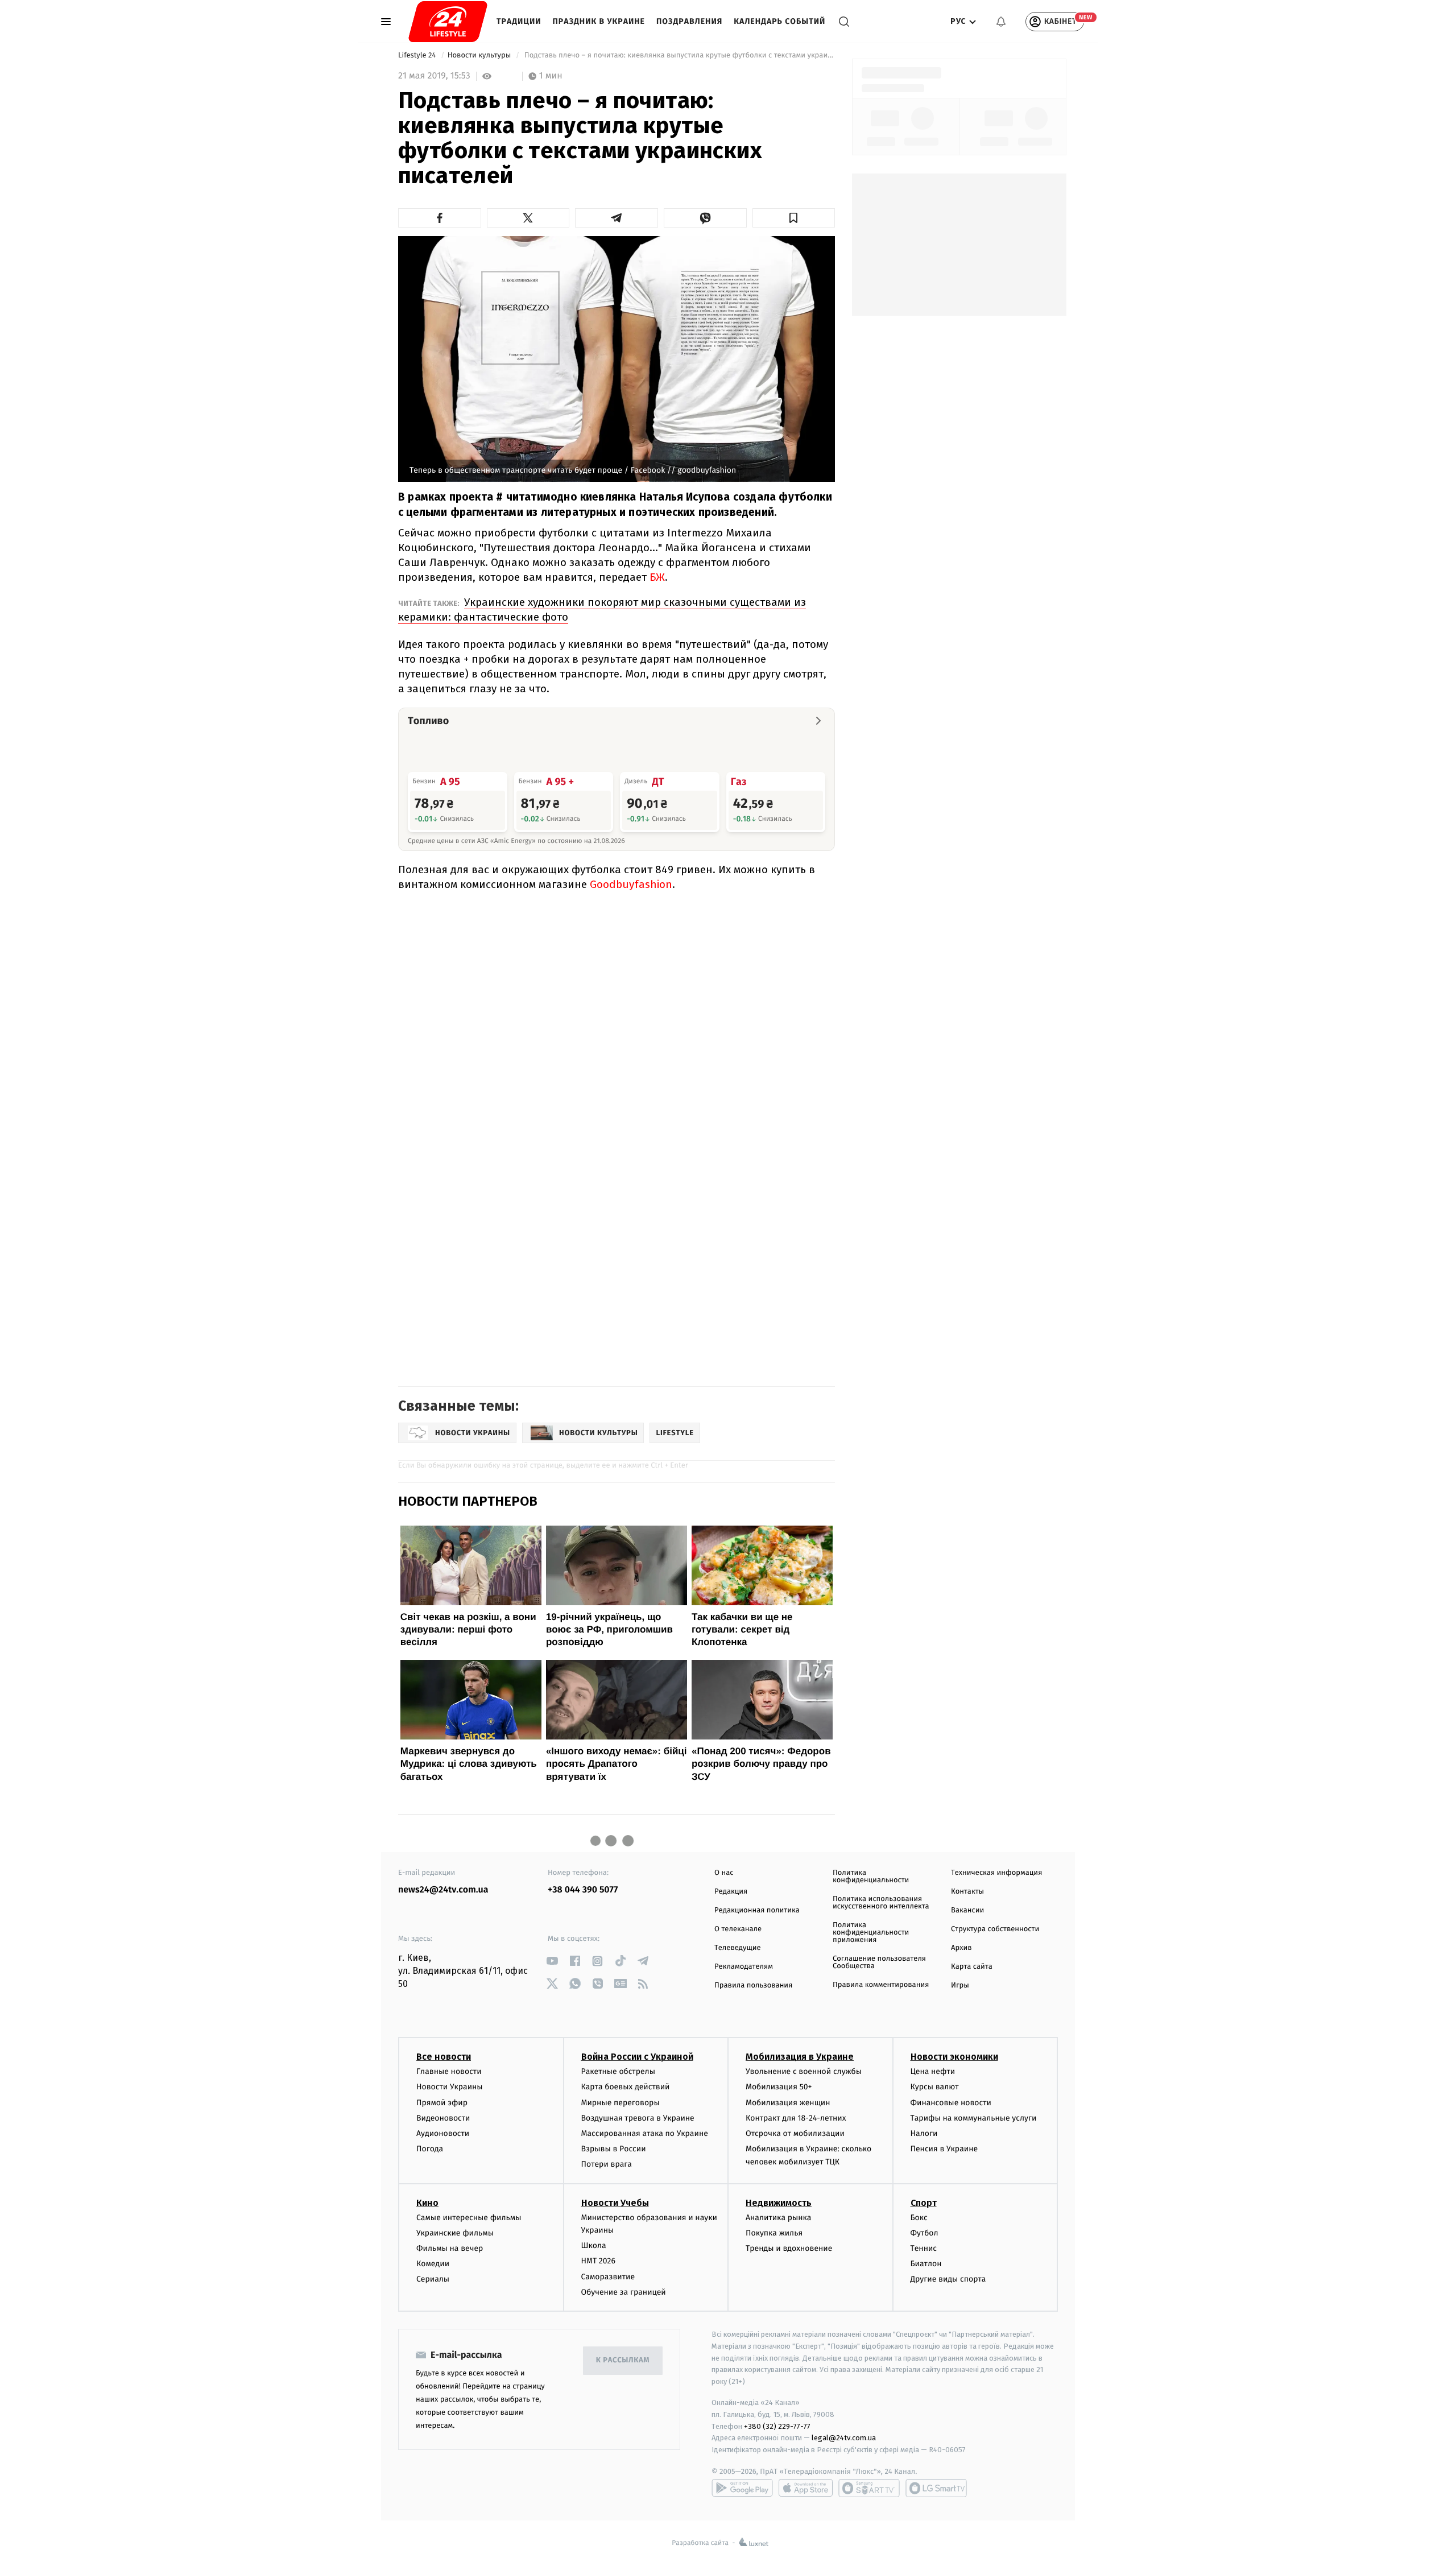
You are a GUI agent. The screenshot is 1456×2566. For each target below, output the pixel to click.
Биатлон (926, 2264)
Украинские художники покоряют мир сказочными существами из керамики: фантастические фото (602, 610)
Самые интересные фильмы (469, 2218)
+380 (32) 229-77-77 (777, 2426)
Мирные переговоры (621, 2103)
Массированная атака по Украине (645, 2133)
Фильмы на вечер (450, 2248)
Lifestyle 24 (418, 55)
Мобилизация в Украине (800, 2057)
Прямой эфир (442, 2103)
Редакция (731, 1892)
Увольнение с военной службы (804, 2071)
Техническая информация (996, 1873)
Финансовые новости (951, 2103)
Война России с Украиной (637, 2057)
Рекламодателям (744, 1967)
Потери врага (607, 2164)
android (742, 2488)
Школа (594, 2245)
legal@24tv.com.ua (844, 2438)
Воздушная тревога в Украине (638, 2118)
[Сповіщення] (1001, 22)
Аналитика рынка (779, 2218)
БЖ (657, 577)
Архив (961, 1948)
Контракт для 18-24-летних (796, 2118)
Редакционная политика (757, 1910)
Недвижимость (779, 2203)
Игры (960, 1986)
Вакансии (967, 1910)
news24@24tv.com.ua (443, 1890)
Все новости (444, 2057)
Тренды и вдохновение (789, 2248)
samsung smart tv (936, 2488)
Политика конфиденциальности (871, 1877)
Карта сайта (972, 1967)
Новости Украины (450, 2087)
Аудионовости (443, 2133)
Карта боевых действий (626, 2087)
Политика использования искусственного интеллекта (881, 1903)
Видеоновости (443, 2118)
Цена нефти (933, 2071)
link (552, 1961)
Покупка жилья (774, 2233)
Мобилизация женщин (788, 2103)
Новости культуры (480, 55)
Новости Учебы (615, 2203)
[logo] (448, 22)
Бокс (919, 2218)
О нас (724, 1873)
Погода (430, 2149)
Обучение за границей (624, 2292)
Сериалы (433, 2279)
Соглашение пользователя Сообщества (879, 1962)
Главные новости (449, 2071)
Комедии (433, 2264)
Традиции (519, 21)
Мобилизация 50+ (779, 2087)
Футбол (925, 2233)
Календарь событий (779, 21)
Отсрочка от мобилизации (795, 2133)
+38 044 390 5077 (583, 1890)
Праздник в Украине (599, 21)
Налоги (924, 2133)
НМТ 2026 (599, 2261)
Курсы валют (935, 2087)
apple (806, 2488)
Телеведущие (738, 1948)
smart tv (869, 2488)
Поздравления (689, 21)
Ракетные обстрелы (618, 2071)
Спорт (924, 2203)
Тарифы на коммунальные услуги (974, 2118)
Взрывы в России (614, 2149)
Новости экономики (954, 2057)
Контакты (967, 1892)
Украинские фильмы (455, 2233)
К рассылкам (623, 2360)
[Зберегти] (794, 218)
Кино (427, 2203)
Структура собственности (995, 1929)
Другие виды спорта (948, 2279)
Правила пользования (753, 1986)
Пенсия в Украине (944, 2149)
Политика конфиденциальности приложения (871, 1933)
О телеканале (738, 1929)
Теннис (924, 2248)
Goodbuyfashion (631, 884)
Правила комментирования (881, 1985)
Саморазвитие (608, 2277)
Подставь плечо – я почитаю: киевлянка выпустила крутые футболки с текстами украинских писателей (679, 55)
